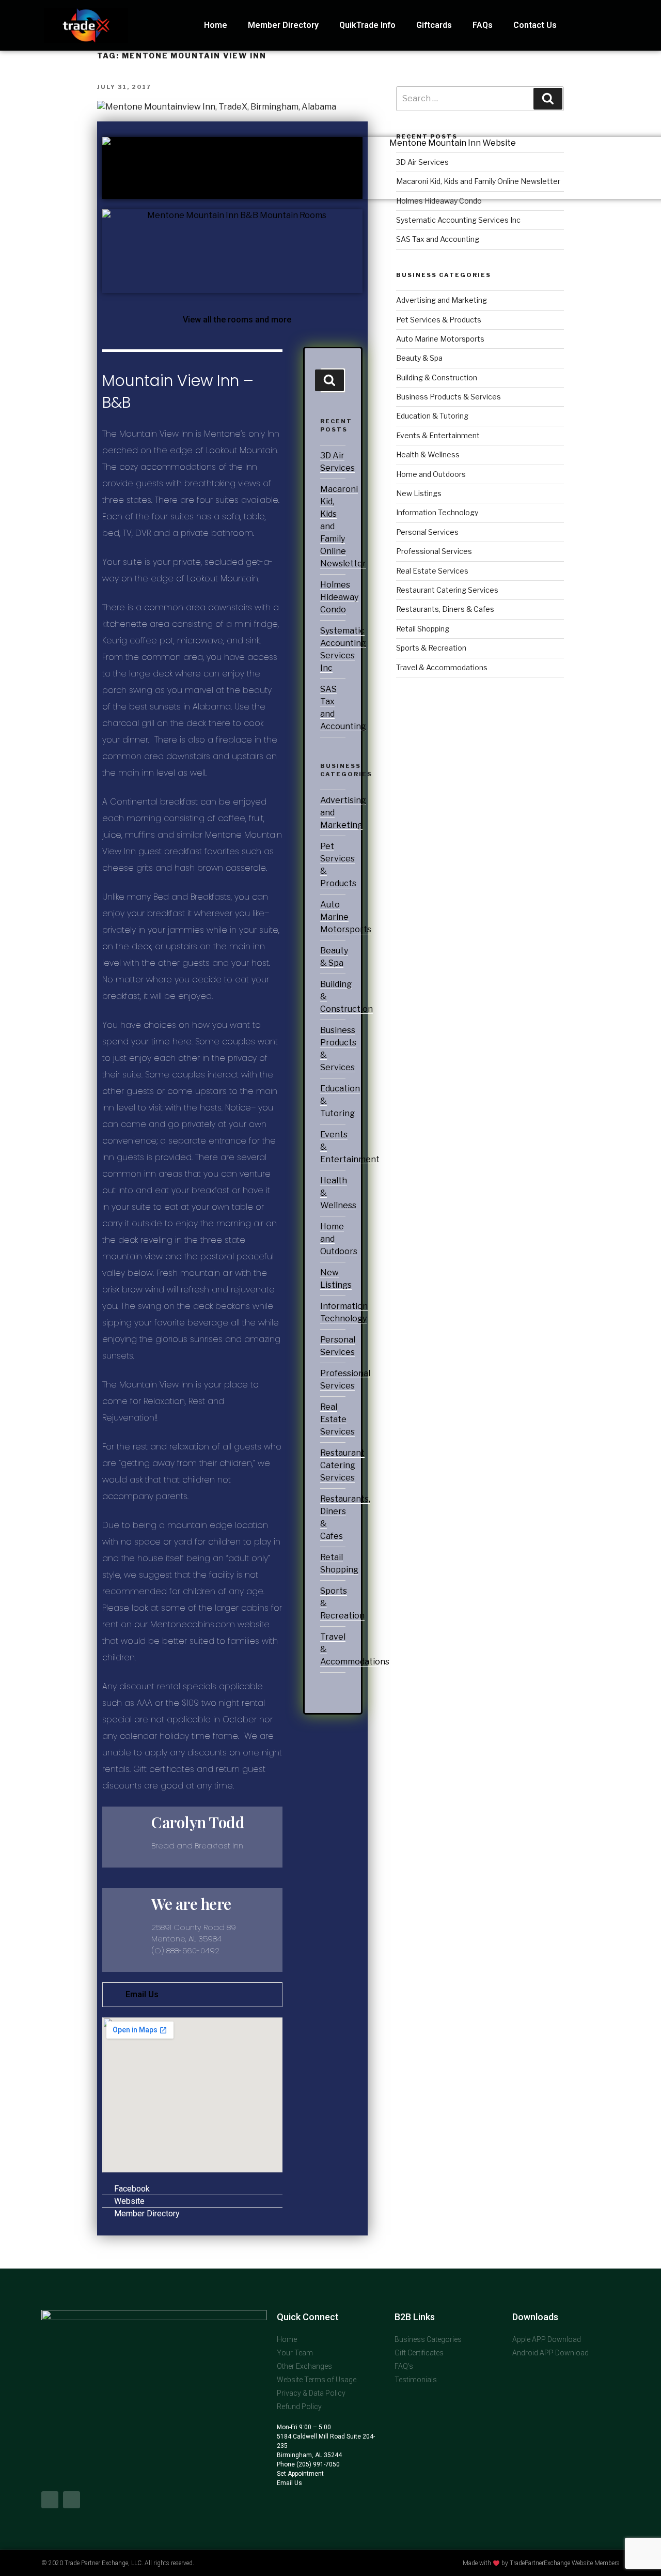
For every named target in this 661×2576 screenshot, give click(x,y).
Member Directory (283, 25)
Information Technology (437, 512)
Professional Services (434, 551)
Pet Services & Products (439, 320)
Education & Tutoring (432, 416)
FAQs (483, 25)
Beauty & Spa (419, 358)
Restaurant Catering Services (342, 1465)
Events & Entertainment (438, 435)
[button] (233, 320)
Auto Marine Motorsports (346, 917)
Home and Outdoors (431, 474)
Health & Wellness (428, 454)
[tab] (192, 1995)
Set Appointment (300, 2474)
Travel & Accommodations (442, 667)
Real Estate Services (337, 1419)
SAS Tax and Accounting (438, 239)
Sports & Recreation (431, 648)
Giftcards (434, 25)
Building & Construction (437, 377)
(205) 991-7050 (317, 2464)
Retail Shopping (423, 629)
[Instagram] (72, 2500)
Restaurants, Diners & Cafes (445, 609)
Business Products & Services (448, 397)
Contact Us (535, 25)
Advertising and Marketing (442, 300)
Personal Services (427, 532)
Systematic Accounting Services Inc (458, 220)
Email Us (142, 1994)
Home (216, 25)
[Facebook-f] (50, 2500)
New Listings (419, 493)
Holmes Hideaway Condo (339, 597)
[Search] (329, 380)
